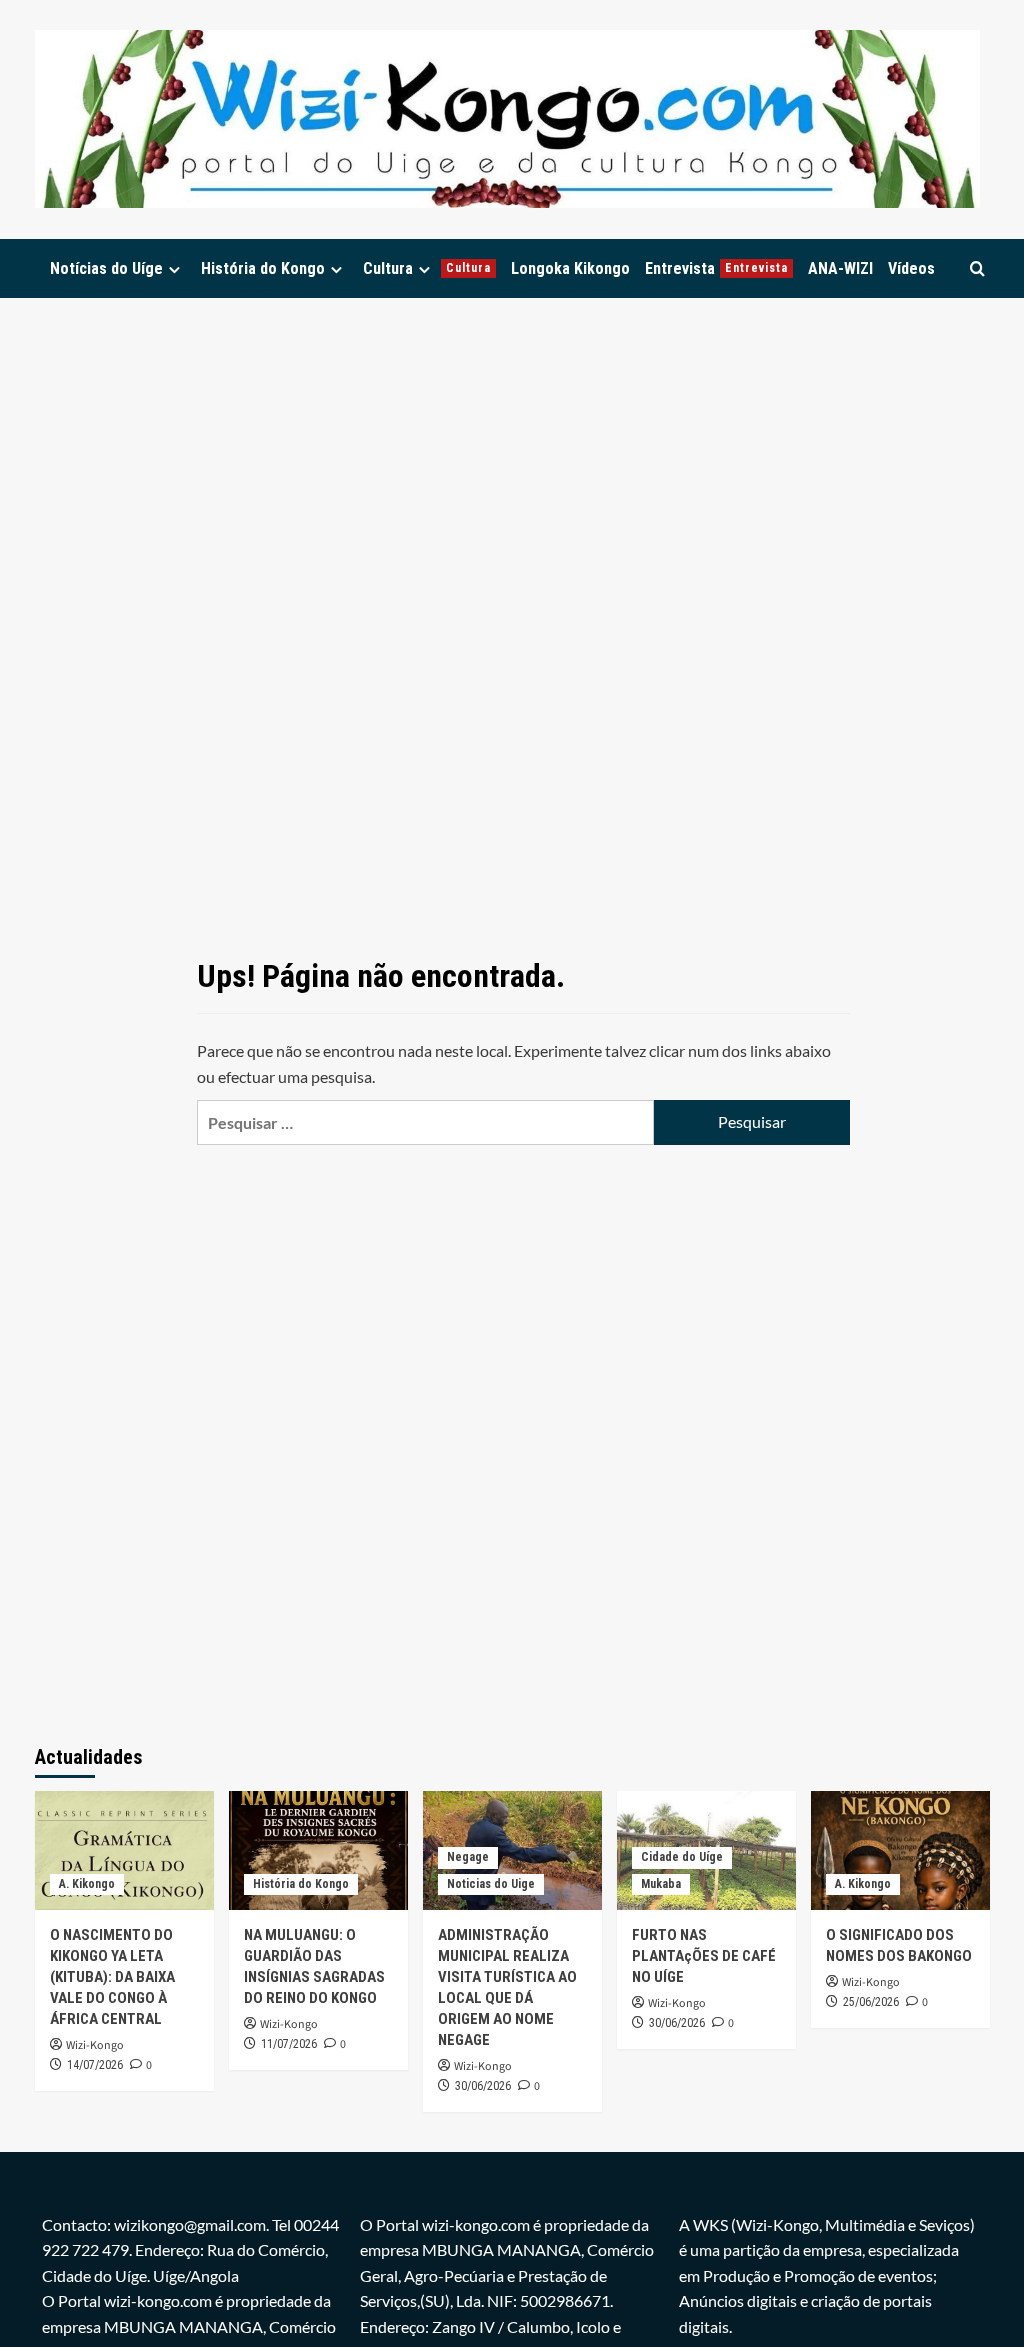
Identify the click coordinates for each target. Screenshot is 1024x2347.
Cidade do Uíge (682, 1857)
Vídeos (911, 268)
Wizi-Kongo (95, 2045)
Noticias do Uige (491, 1884)
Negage (468, 1857)
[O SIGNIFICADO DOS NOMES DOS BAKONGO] (900, 1850)
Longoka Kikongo (570, 268)
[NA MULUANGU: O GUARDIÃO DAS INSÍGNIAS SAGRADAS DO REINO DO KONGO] (318, 1850)
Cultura (427, 268)
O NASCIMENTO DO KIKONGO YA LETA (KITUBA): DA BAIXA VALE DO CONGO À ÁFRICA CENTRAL (112, 1977)
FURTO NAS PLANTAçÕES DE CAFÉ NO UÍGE (704, 1956)
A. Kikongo (87, 1884)
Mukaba (661, 1884)
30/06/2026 (483, 2086)
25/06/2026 (871, 2002)
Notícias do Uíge (106, 268)
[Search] (977, 268)
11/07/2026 (289, 2044)
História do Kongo (263, 268)
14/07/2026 (95, 2065)
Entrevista (716, 268)
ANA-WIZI (840, 268)
